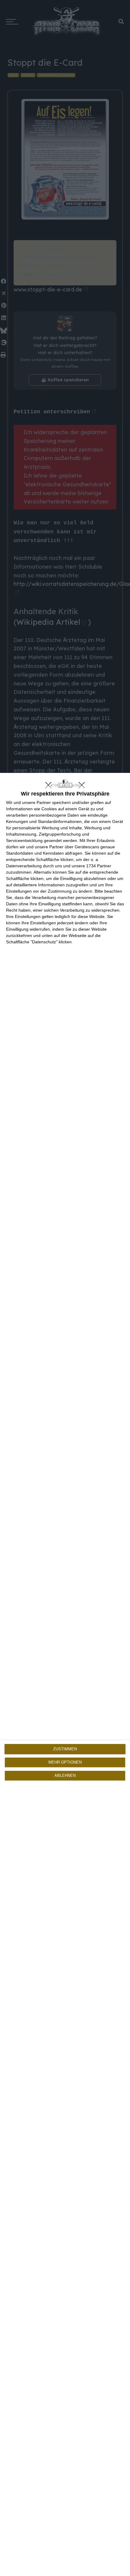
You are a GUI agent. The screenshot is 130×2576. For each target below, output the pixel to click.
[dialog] (65, 1674)
